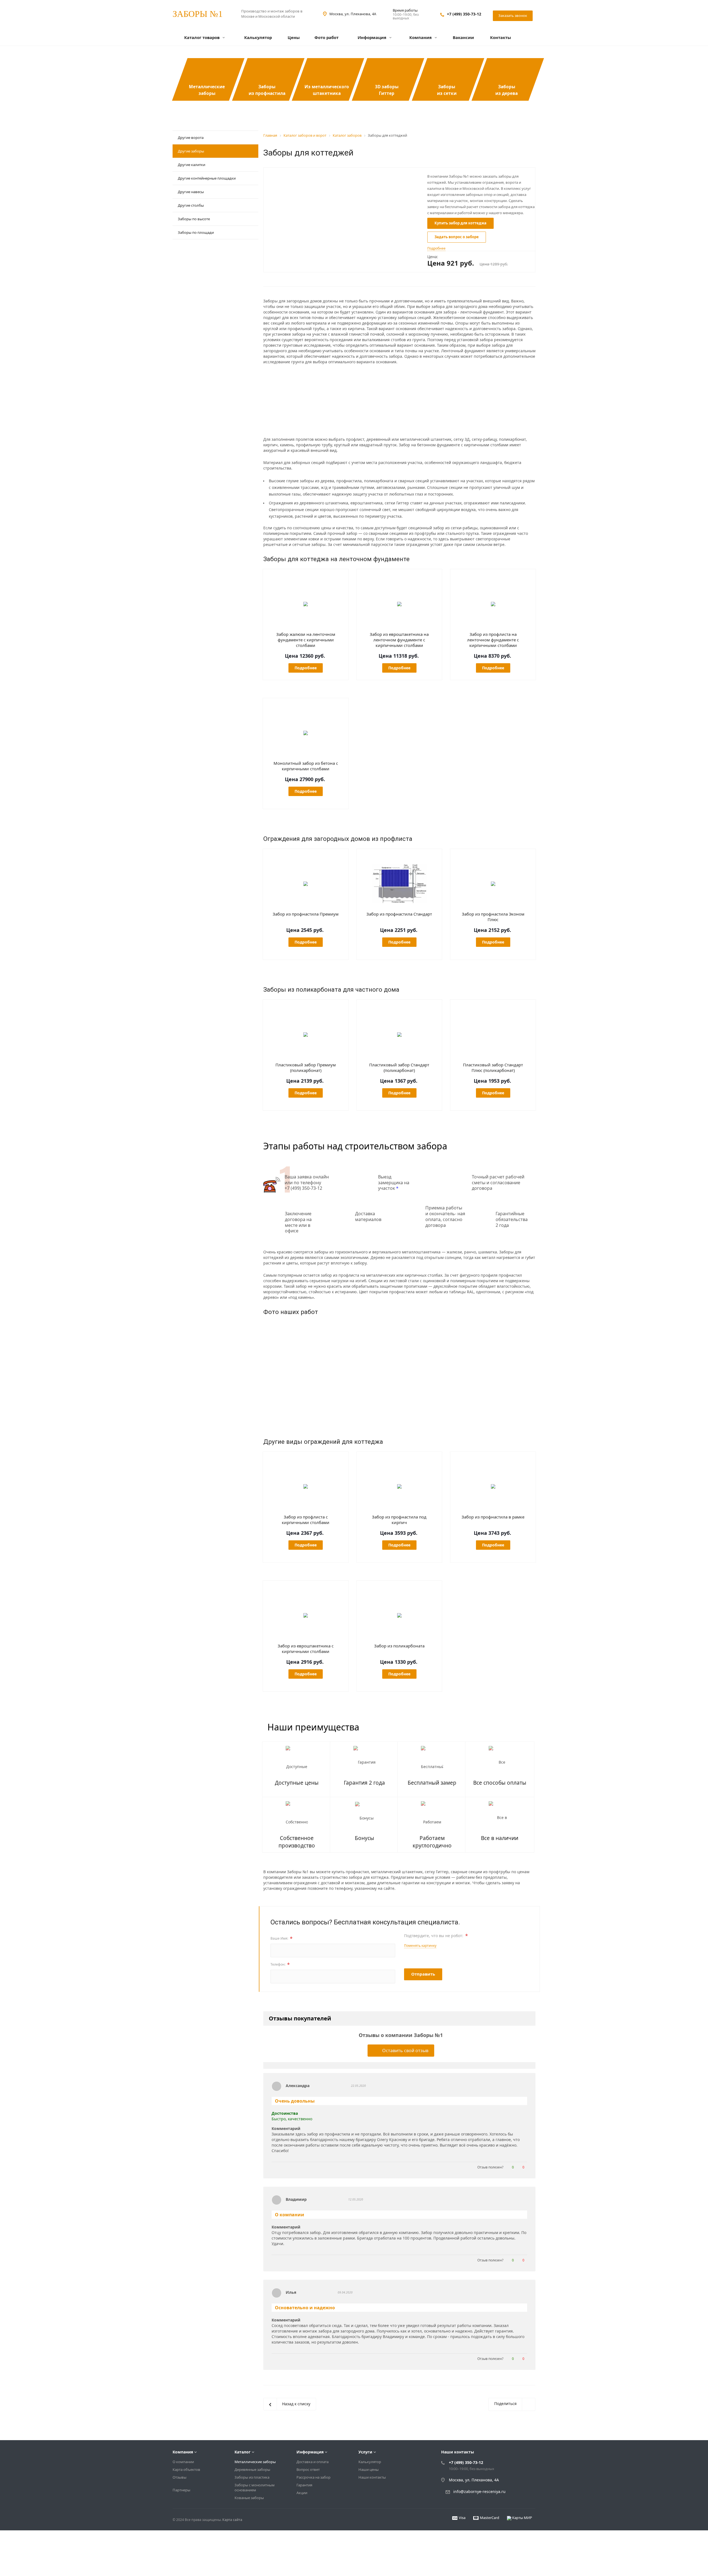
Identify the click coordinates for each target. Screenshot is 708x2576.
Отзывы (179, 2477)
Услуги (365, 2452)
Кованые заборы (249, 2498)
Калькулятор (258, 37)
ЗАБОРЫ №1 (198, 14)
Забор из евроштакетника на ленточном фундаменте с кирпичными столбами (399, 640)
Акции (302, 2493)
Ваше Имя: (282, 1939)
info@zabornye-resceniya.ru (479, 2492)
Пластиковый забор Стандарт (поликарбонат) (399, 1067)
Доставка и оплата (313, 2462)
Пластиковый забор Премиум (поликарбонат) (306, 1067)
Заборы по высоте (194, 219)
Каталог (243, 2452)
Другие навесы (191, 192)
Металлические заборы (255, 2462)
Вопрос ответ (308, 2469)
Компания (421, 37)
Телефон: (280, 1965)
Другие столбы (191, 205)
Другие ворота (191, 138)
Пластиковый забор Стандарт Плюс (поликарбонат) (493, 1067)
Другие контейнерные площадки (207, 178)
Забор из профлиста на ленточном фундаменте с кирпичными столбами (493, 640)
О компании (183, 2462)
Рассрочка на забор (313, 2477)
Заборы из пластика (252, 2477)
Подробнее (306, 668)
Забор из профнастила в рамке (493, 1517)
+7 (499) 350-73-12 (464, 14)
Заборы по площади (196, 232)
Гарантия (304, 2485)
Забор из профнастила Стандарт (399, 914)
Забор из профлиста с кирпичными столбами (306, 1520)
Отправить (423, 1974)
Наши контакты (372, 2477)
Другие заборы (191, 151)
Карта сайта (232, 2520)
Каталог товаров (202, 37)
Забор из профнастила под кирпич (399, 1520)
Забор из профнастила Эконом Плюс (493, 917)
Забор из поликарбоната (399, 1646)
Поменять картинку (420, 1946)
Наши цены (369, 2469)
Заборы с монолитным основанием (255, 2487)
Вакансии (463, 37)
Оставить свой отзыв (405, 2051)
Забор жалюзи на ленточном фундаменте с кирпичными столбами (306, 640)
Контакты (501, 37)
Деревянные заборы (252, 2469)
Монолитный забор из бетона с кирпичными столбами (306, 766)
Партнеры (181, 2490)
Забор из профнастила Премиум (306, 914)
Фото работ (326, 37)
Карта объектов (186, 2469)
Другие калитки (192, 165)
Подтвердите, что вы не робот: (436, 1936)
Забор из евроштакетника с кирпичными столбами (306, 1649)
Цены (294, 37)
